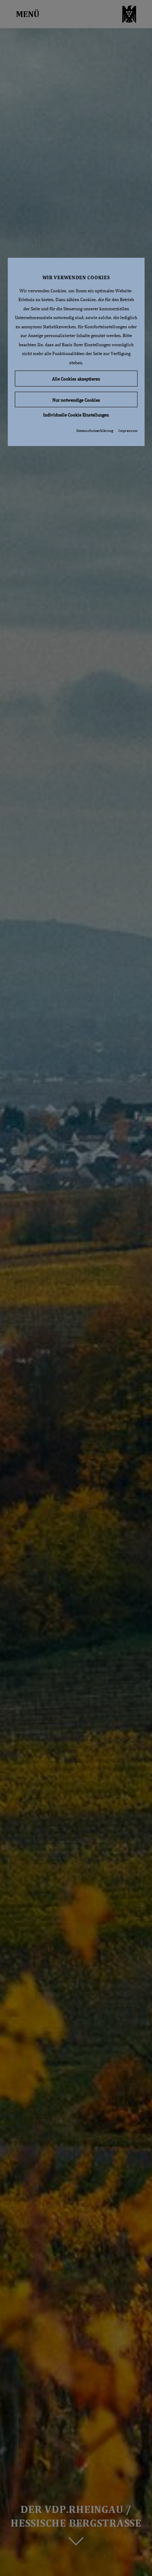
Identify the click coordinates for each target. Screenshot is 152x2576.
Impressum (128, 431)
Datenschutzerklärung (95, 431)
